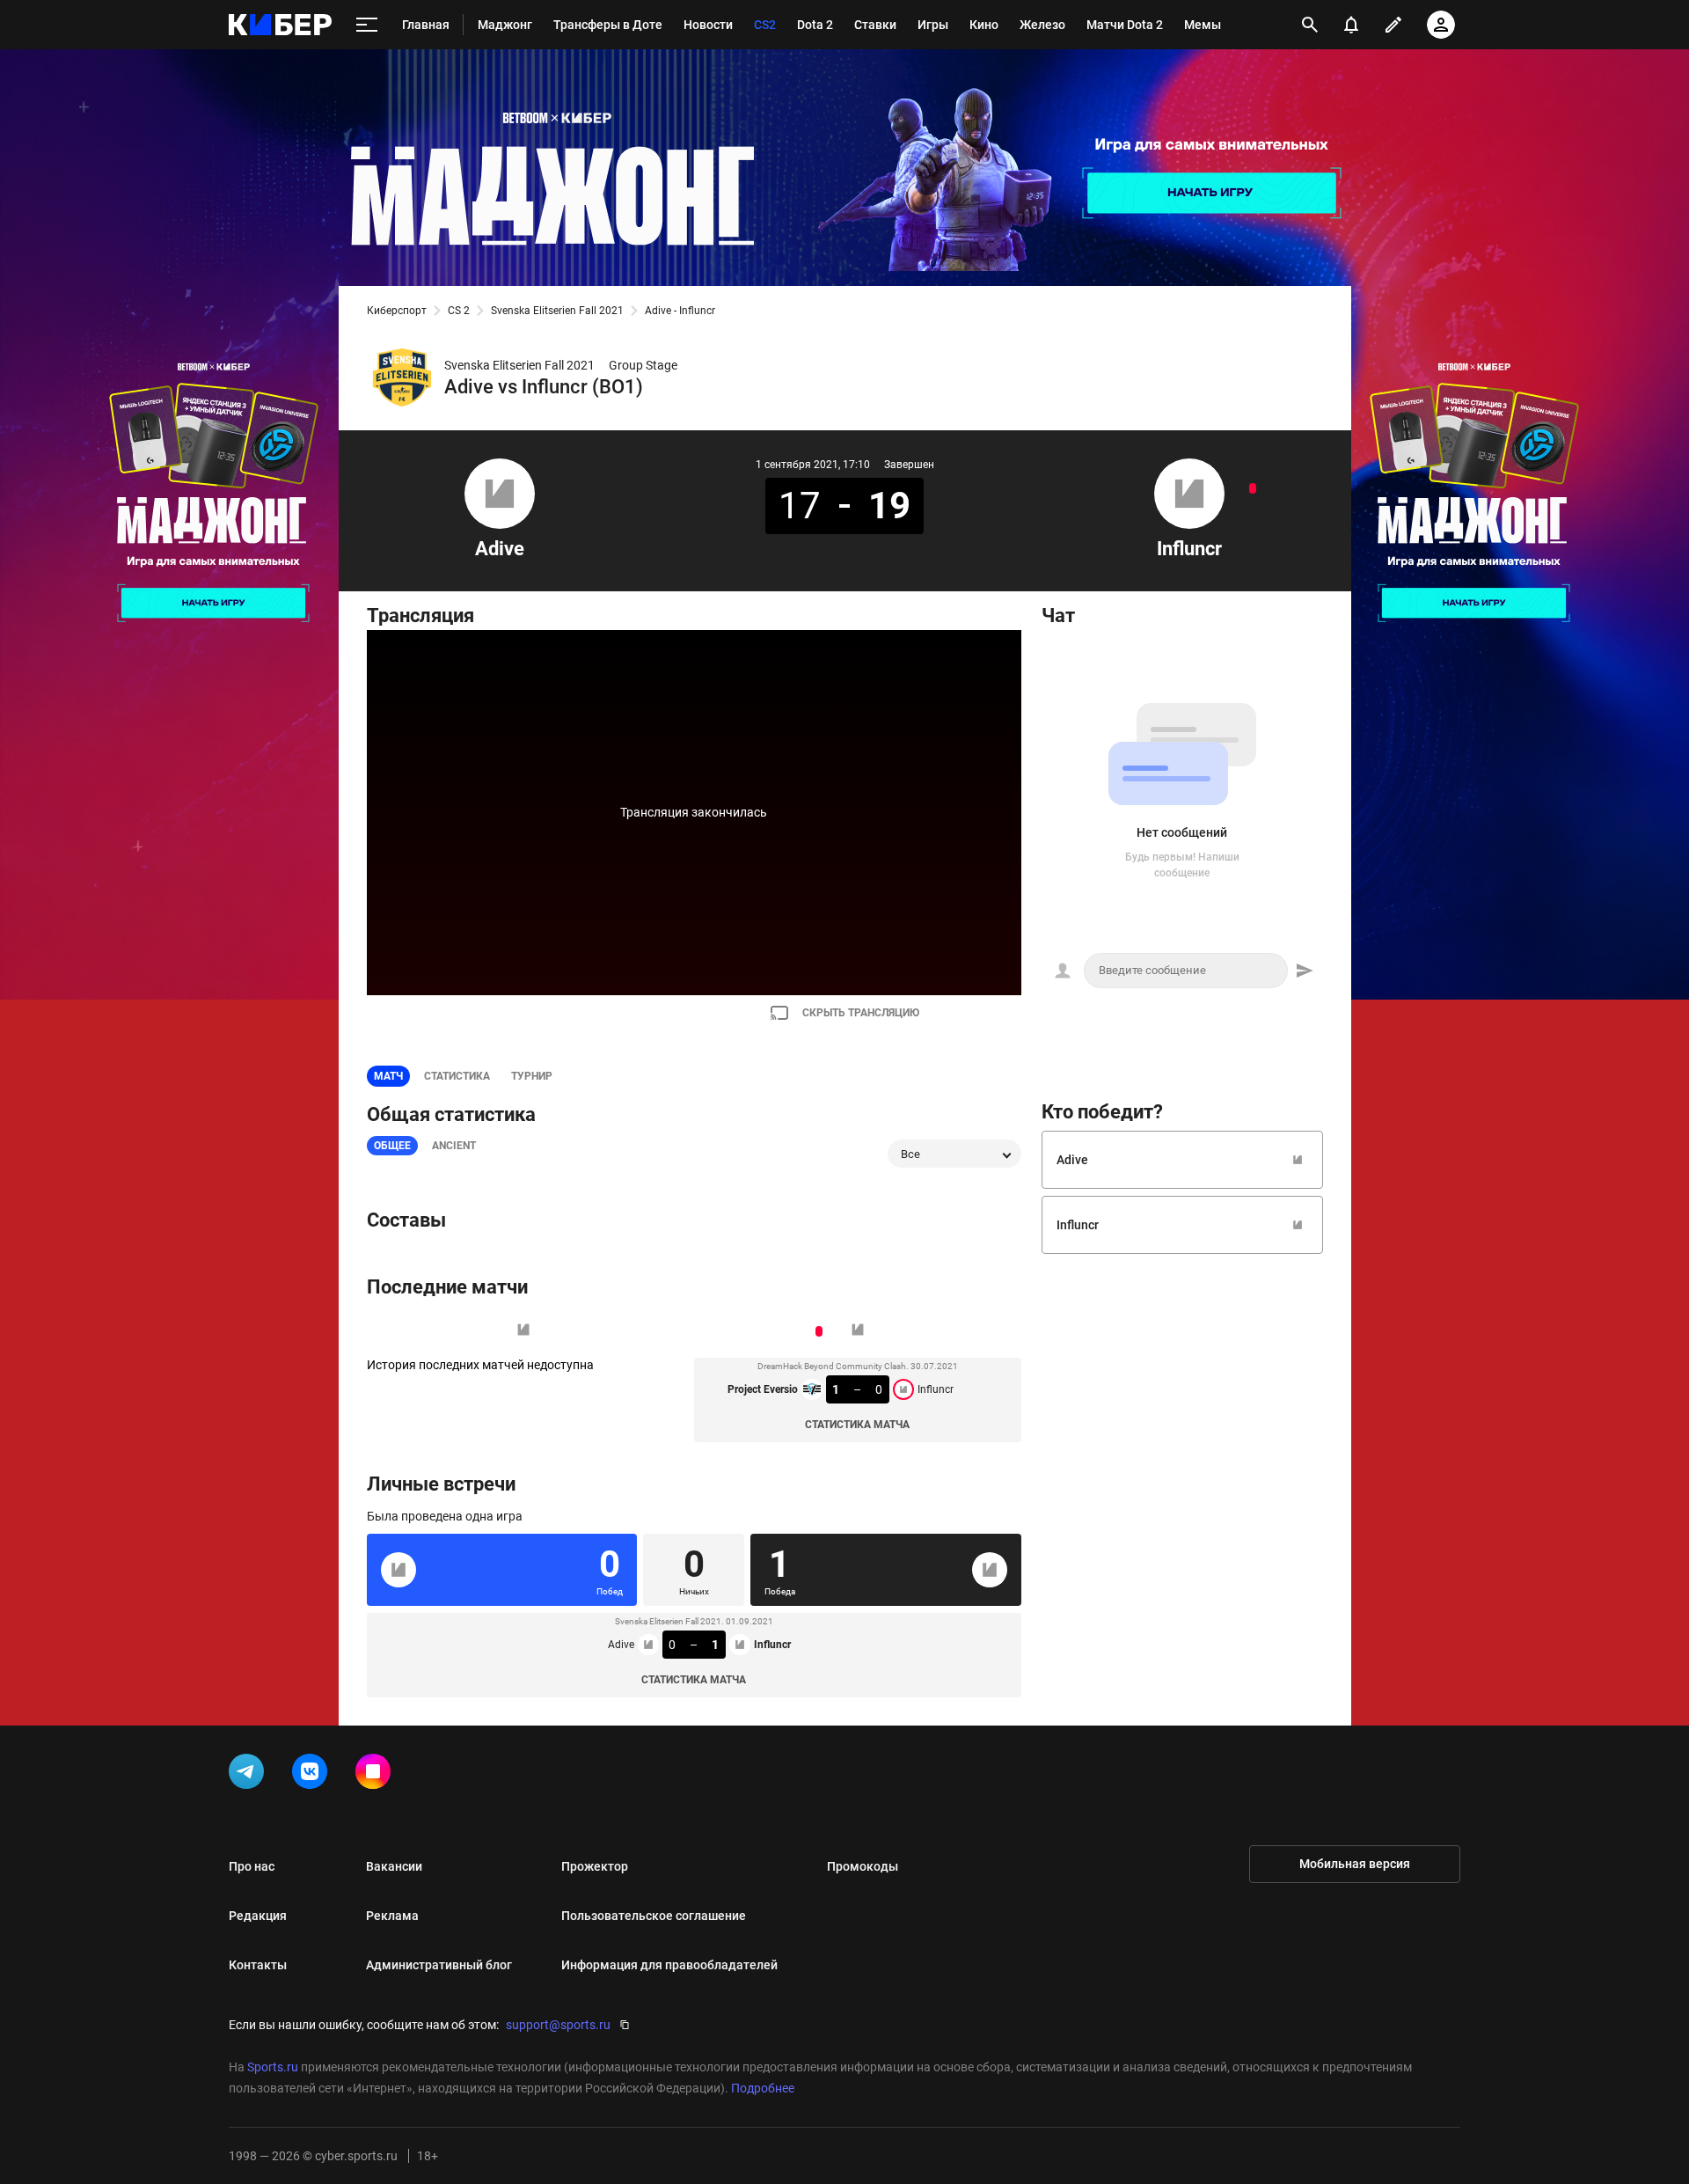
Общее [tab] (392, 1146)
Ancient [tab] (454, 1146)
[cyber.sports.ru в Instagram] (377, 1775)
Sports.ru (273, 2067)
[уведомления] (1351, 25)
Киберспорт (397, 311)
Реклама (392, 1916)
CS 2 (459, 311)
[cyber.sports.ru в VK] (313, 1775)
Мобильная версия (1355, 1864)
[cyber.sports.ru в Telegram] (250, 1775)
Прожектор (595, 1866)
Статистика (457, 1076)
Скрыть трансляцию (861, 1013)
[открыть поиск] (1310, 25)
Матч (388, 1076)
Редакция (258, 1916)
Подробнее (763, 2088)
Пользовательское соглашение (654, 1916)
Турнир (532, 1076)
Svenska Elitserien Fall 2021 (557, 311)
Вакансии (394, 1866)
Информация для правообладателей (669, 1965)
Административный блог (439, 1965)
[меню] (367, 25)
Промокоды (863, 1866)
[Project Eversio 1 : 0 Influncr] (1253, 488)
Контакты (258, 1965)
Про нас (252, 1866)
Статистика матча (857, 1425)
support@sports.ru (558, 2025)
